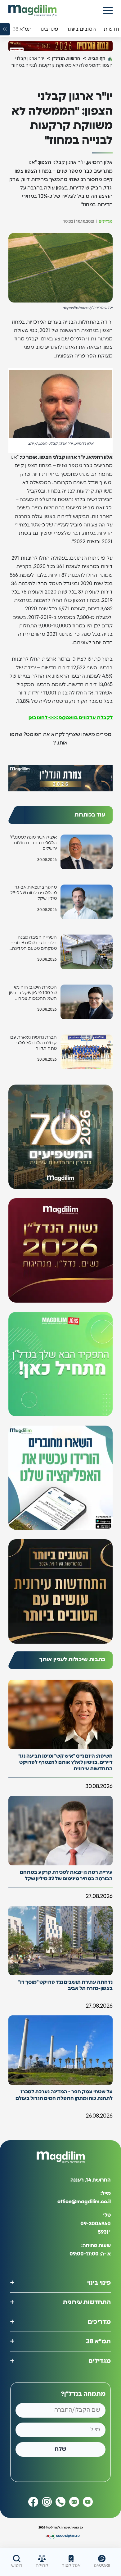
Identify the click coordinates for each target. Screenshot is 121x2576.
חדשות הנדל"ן (66, 59)
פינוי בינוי (99, 2283)
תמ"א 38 (98, 2342)
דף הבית (97, 59)
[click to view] (60, 46)
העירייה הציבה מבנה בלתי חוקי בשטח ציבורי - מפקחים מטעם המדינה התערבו (34, 943)
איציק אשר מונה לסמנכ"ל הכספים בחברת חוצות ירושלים (33, 843)
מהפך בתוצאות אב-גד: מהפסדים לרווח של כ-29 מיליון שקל (34, 893)
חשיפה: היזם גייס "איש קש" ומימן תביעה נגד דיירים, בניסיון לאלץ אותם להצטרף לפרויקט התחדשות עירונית (65, 1763)
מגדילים (106, 222)
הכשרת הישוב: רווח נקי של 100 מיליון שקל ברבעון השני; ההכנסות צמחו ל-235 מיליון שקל (33, 993)
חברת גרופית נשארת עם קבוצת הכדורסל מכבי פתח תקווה (34, 1043)
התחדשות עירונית (87, 2302)
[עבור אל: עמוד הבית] (32, 10)
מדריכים (99, 2322)
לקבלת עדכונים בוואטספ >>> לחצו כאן (71, 718)
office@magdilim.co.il (84, 2202)
